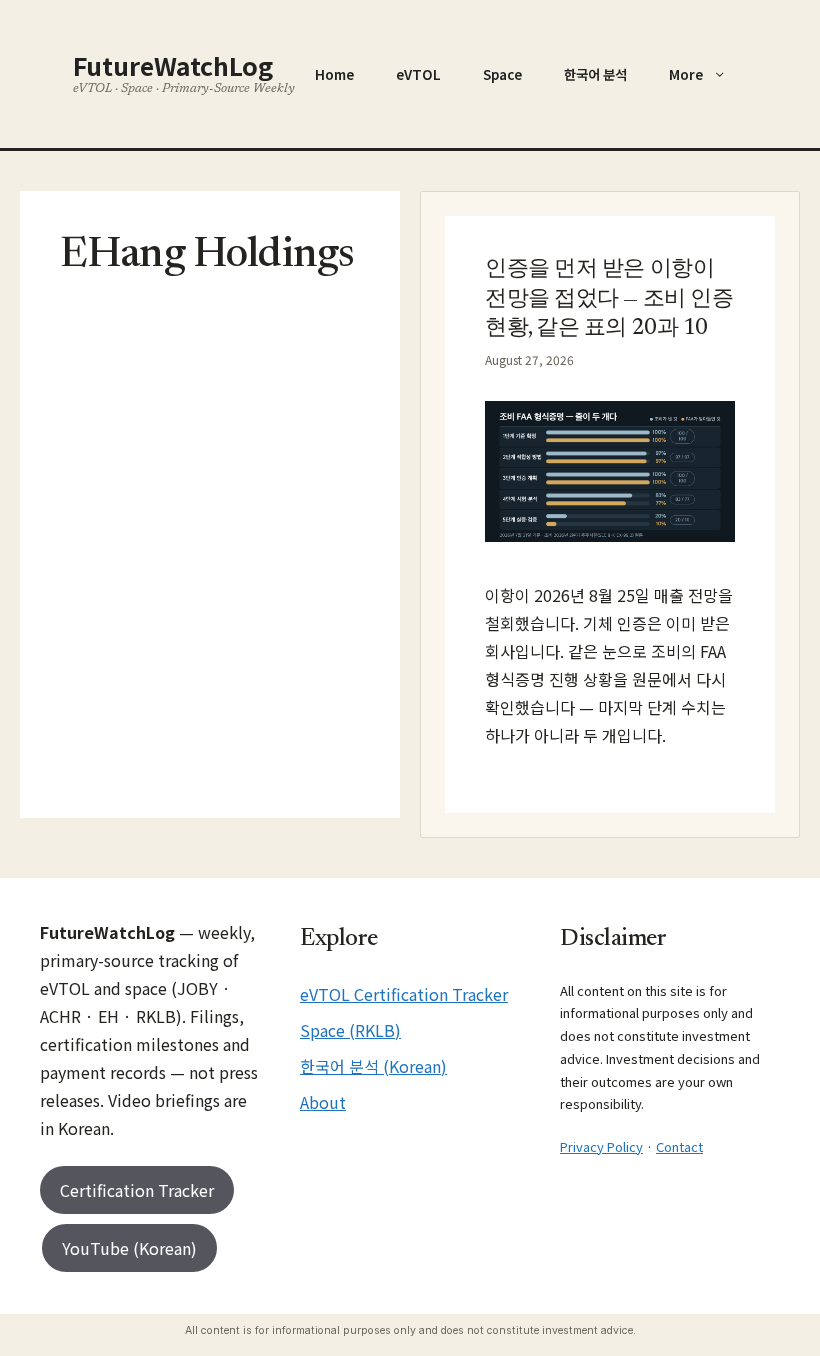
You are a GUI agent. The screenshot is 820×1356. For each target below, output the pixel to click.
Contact (679, 1146)
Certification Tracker (137, 1190)
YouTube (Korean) (129, 1248)
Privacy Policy (601, 1146)
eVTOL (418, 74)
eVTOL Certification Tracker (404, 994)
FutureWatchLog (173, 65)
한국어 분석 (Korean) (373, 1066)
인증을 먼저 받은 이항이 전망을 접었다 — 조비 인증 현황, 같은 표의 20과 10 (609, 299)
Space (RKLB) (350, 1030)
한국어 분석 (595, 74)
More (686, 74)
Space (502, 74)
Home (334, 74)
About (323, 1102)
